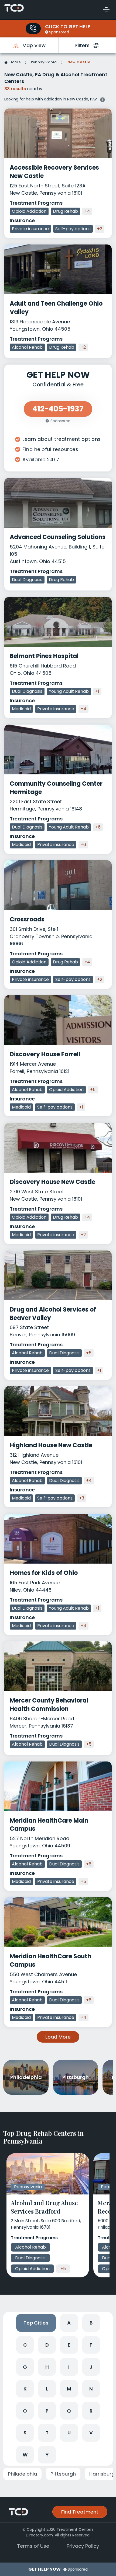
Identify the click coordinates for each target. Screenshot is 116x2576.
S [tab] (25, 2433)
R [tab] (91, 2411)
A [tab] (69, 2323)
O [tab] (25, 2411)
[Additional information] (103, 99)
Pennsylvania (44, 62)
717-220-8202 (33, 29)
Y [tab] (47, 2455)
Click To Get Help (68, 27)
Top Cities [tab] (36, 2323)
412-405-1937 (58, 409)
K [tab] (25, 2389)
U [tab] (69, 2433)
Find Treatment (80, 2512)
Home (15, 62)
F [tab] (91, 2345)
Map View (34, 45)
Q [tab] (69, 2411)
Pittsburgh (63, 2474)
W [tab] (25, 2455)
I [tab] (69, 2367)
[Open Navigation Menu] (106, 10)
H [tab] (47, 2367)
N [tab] (91, 2389)
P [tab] (47, 2411)
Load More (58, 2037)
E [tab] (69, 2345)
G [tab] (25, 2367)
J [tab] (91, 2367)
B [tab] (91, 2323)
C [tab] (25, 2345)
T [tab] (47, 2433)
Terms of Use (33, 2546)
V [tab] (91, 2433)
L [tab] (47, 2389)
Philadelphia (22, 2474)
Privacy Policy (83, 2546)
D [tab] (47, 2345)
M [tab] (69, 2389)
